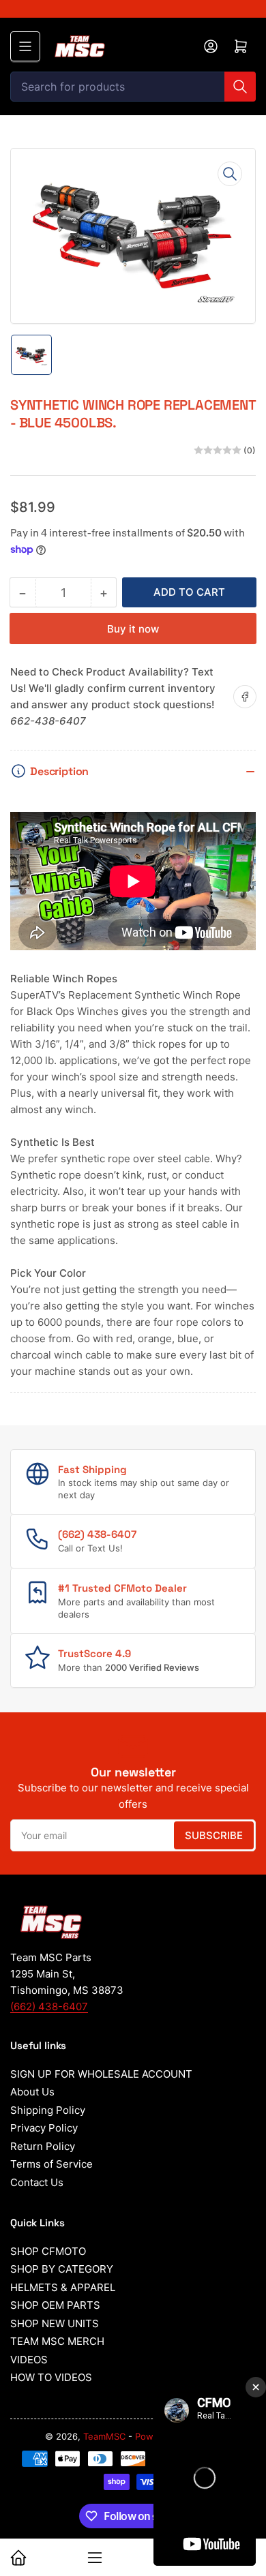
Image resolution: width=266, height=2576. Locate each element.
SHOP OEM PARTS (55, 2305)
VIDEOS (29, 2360)
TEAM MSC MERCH (57, 2341)
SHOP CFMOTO (48, 2251)
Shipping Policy (48, 2110)
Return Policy (43, 2146)
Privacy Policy (44, 2128)
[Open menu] (25, 46)
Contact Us (37, 2182)
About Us (32, 2092)
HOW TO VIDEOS (51, 2377)
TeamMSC (104, 2436)
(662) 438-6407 (49, 2006)
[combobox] (133, 87)
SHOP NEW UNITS (55, 2323)
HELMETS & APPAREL (63, 2287)
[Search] (240, 87)
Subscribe (214, 1835)
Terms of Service (51, 2164)
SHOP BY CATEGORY (62, 2269)
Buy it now (133, 629)
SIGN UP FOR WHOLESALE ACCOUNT (101, 2074)
